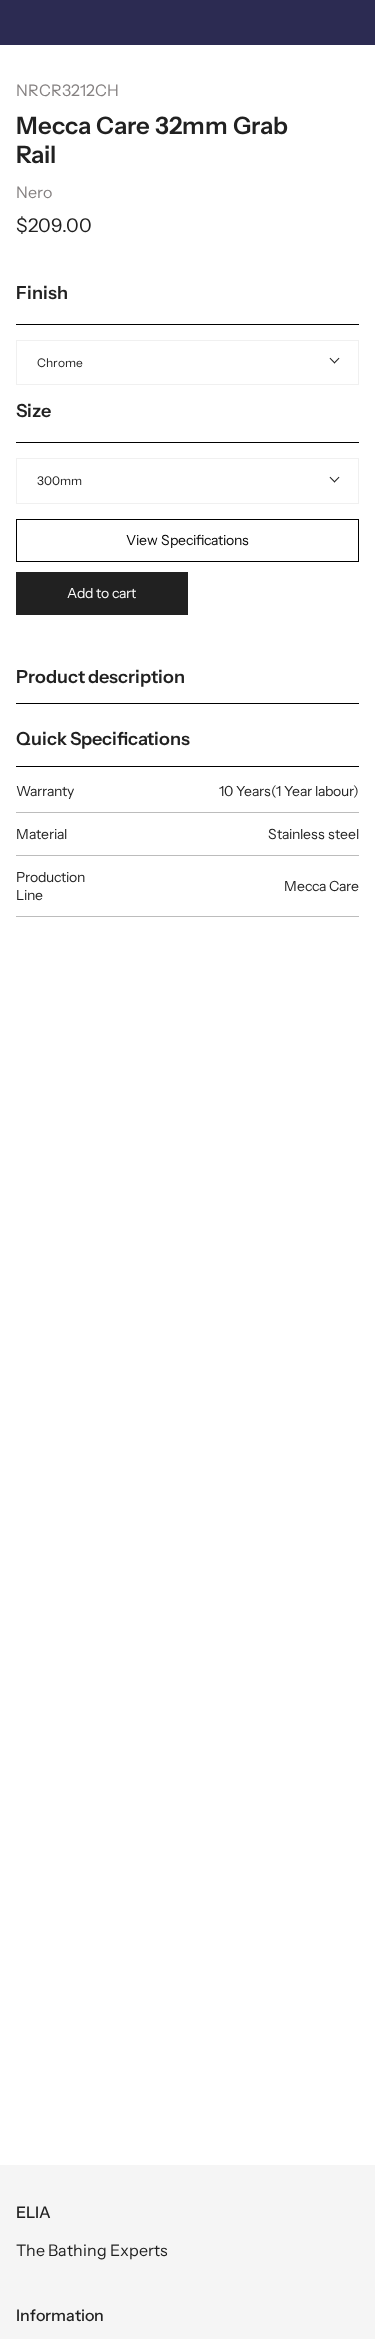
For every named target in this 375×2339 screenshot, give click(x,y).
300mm (59, 480)
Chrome (60, 362)
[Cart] (349, 75)
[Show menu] (31, 75)
